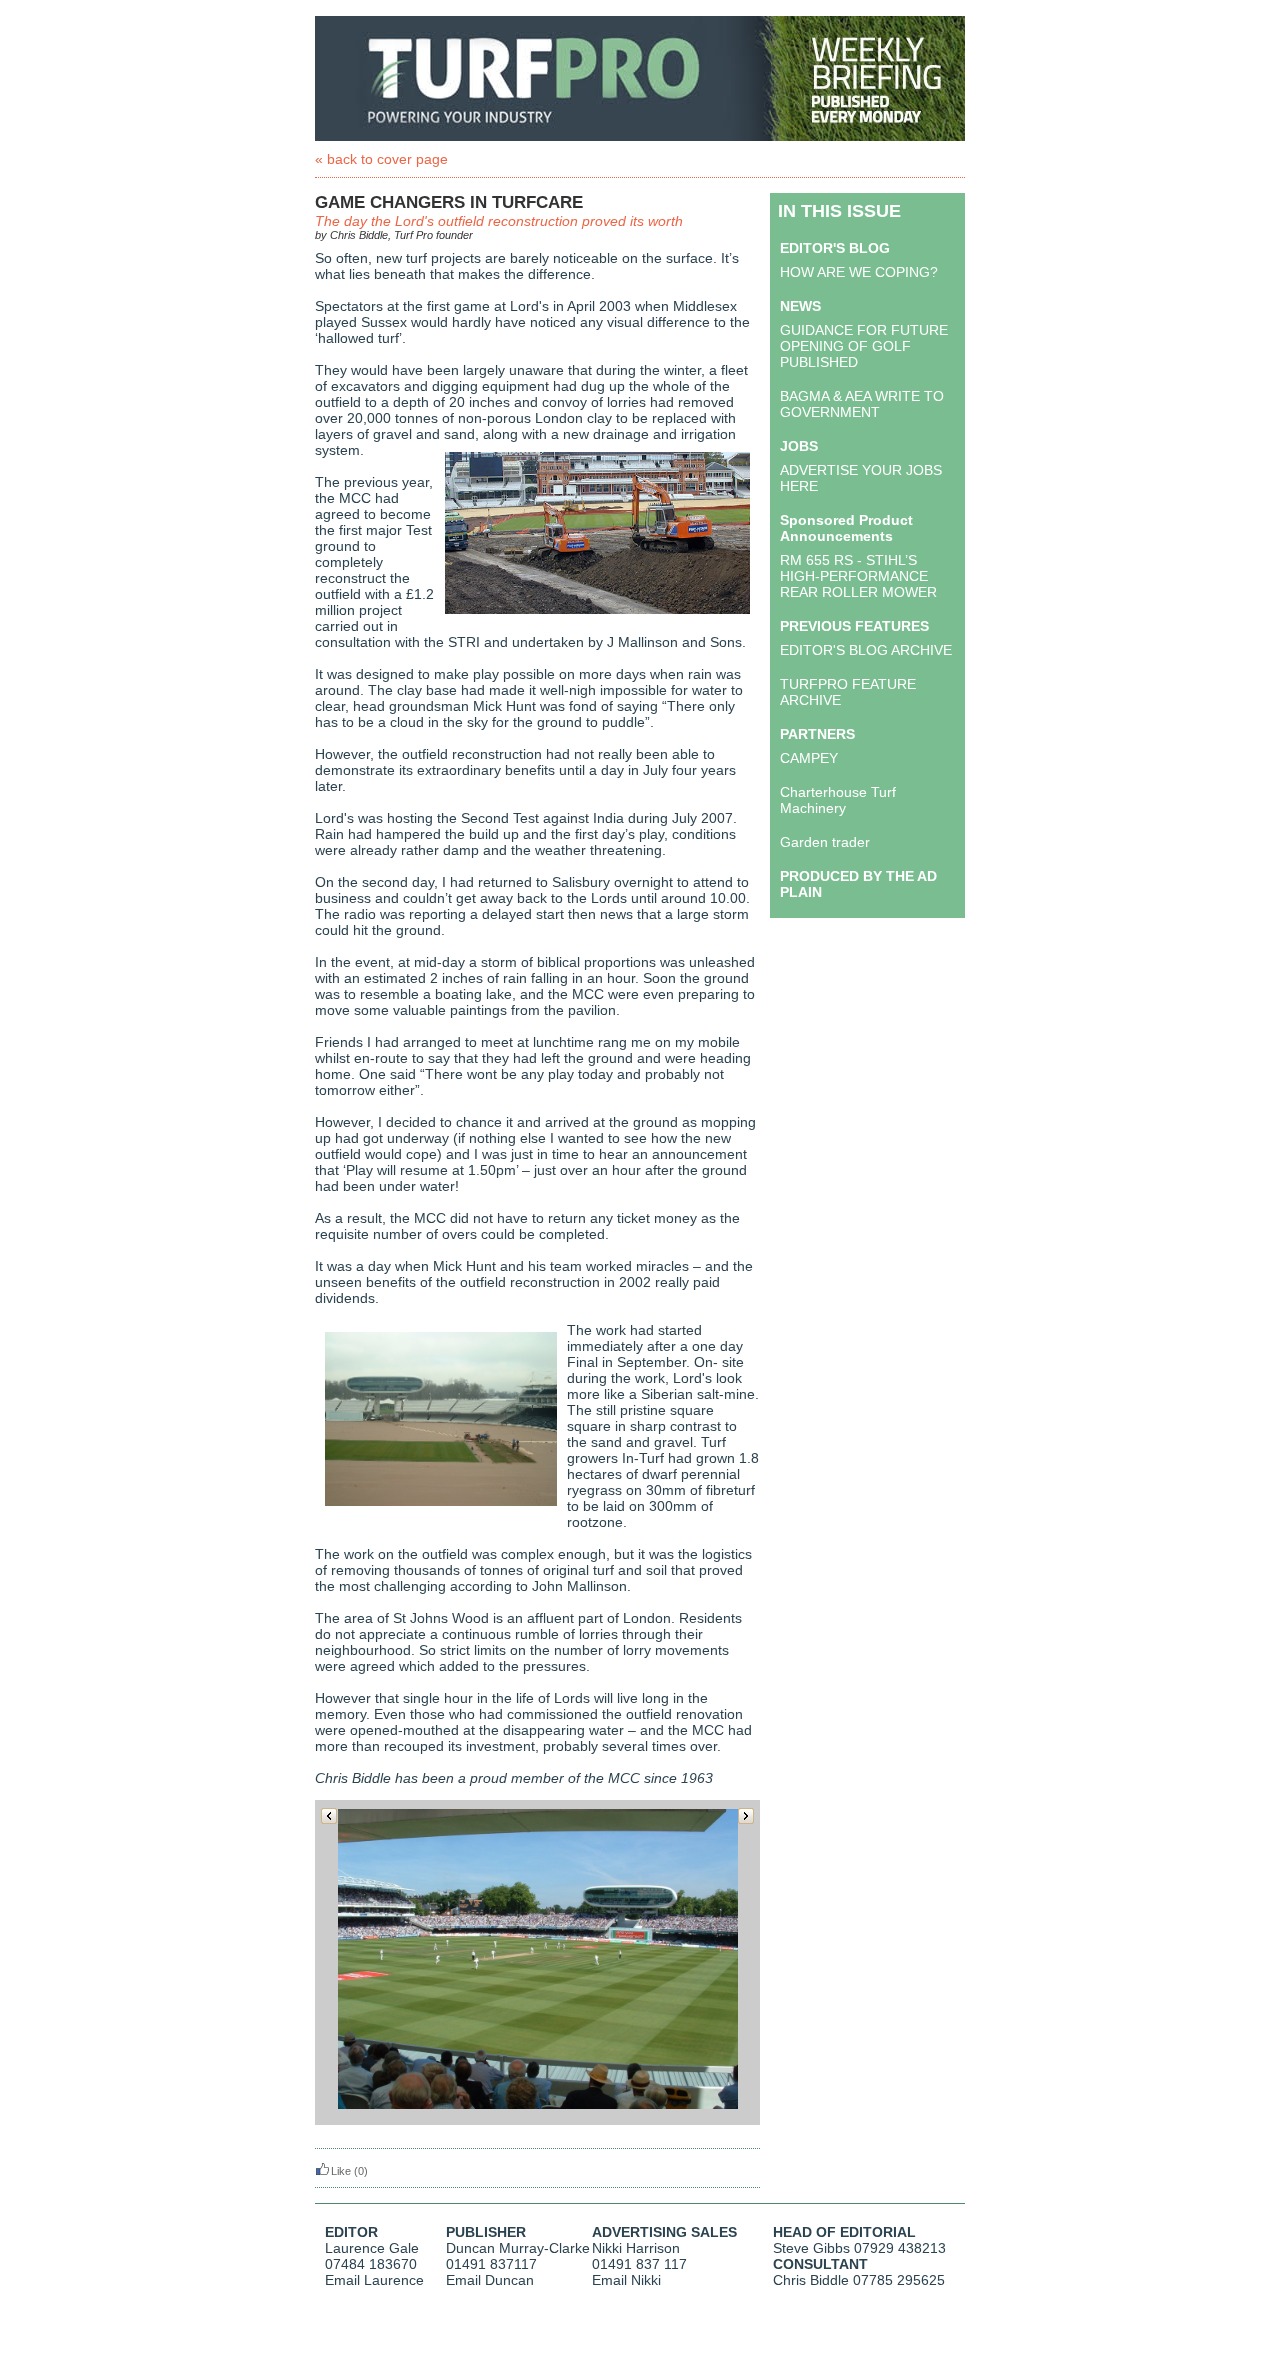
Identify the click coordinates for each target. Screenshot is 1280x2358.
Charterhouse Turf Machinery (838, 800)
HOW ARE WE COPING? (859, 272)
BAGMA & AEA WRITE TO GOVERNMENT (862, 404)
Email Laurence (374, 2280)
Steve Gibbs (811, 2248)
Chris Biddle (811, 2280)
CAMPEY (809, 758)
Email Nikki (626, 2280)
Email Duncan (490, 2280)
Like (341, 2171)
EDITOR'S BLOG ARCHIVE (866, 650)
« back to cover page (381, 159)
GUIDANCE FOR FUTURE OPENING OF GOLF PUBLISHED (864, 346)
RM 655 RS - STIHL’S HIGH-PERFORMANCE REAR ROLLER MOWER (858, 576)
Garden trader (825, 842)
